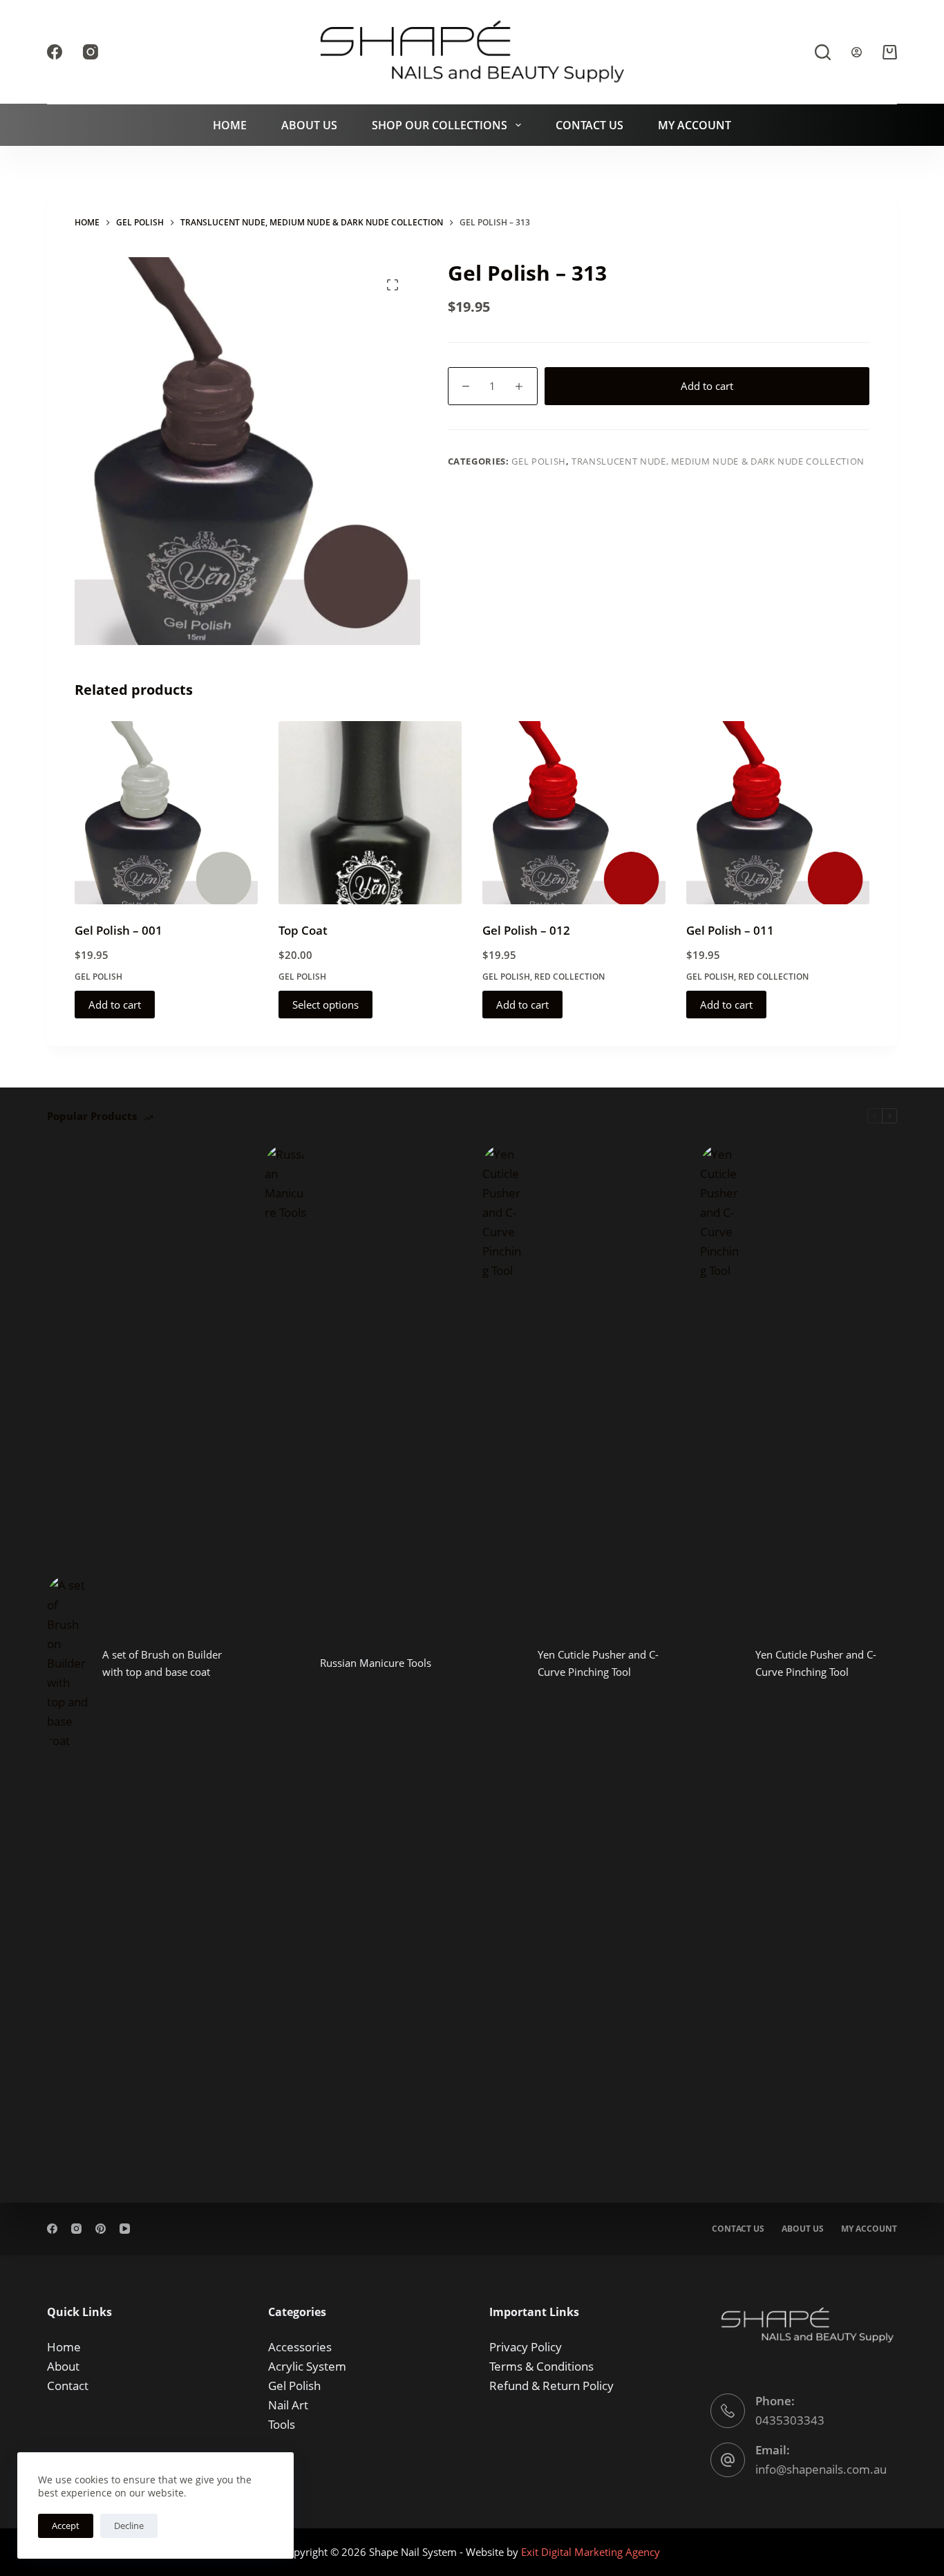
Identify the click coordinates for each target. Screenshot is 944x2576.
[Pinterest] (101, 2229)
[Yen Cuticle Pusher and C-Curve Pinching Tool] (503, 1663)
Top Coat (303, 930)
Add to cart (707, 386)
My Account (695, 125)
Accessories (300, 2347)
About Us (309, 125)
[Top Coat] (370, 813)
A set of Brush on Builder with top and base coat (162, 1663)
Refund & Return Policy (551, 2386)
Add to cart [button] (115, 1005)
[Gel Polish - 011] (778, 813)
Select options (325, 1005)
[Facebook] (55, 52)
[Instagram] (91, 52)
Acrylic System (307, 2366)
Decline (129, 2526)
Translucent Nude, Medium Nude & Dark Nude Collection (718, 461)
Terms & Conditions (541, 2366)
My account (869, 2229)
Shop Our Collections (440, 125)
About (63, 2366)
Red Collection (569, 977)
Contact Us (589, 125)
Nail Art (288, 2405)
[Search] (823, 52)
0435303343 (790, 2420)
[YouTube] (125, 2229)
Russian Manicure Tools (376, 1663)
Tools (282, 2424)
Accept (66, 2526)
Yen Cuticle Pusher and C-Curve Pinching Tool (598, 1663)
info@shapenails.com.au (821, 2469)
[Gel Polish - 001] (166, 813)
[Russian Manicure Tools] (285, 1663)
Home (230, 125)
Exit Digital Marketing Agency (592, 2552)
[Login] (857, 52)
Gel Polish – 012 (526, 930)
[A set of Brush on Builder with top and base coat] (68, 1663)
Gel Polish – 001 (119, 930)
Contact (68, 2386)
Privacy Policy (526, 2347)
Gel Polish (539, 461)
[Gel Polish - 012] (574, 813)
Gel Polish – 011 (730, 930)
